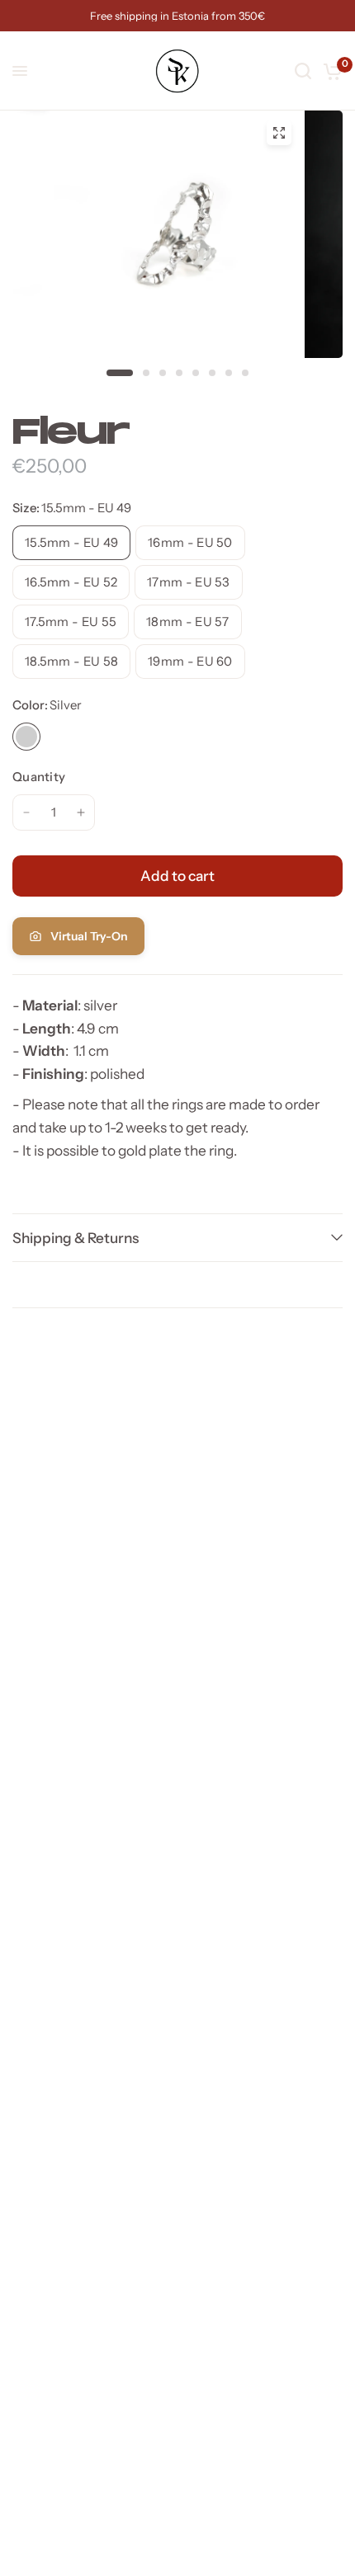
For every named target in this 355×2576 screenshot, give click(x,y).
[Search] (303, 71)
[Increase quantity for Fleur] (81, 812)
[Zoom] (279, 133)
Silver (26, 737)
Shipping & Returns (76, 1238)
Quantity (39, 777)
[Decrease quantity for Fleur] (26, 812)
